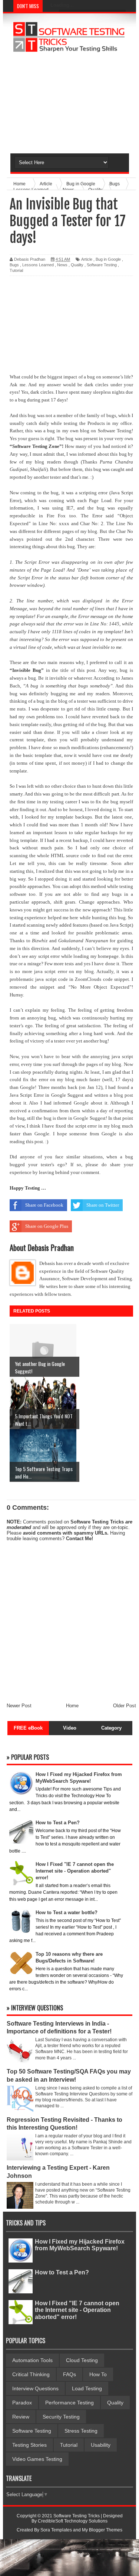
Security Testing (61, 2417)
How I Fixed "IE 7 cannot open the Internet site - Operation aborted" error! (77, 2310)
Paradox (22, 2403)
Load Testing (87, 2388)
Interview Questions (35, 2388)
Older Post (125, 1706)
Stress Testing (81, 2431)
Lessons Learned (38, 265)
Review (21, 2417)
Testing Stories (29, 2445)
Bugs (14, 265)
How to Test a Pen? (62, 2272)
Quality (77, 265)
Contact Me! (80, 1539)
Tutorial (16, 270)
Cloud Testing (82, 2360)
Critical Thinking (31, 2374)
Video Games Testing (37, 2459)
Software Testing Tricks (97, 1522)
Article (87, 259)
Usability (101, 2445)
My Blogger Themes (102, 2530)
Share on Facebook (44, 1205)
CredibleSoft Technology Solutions (73, 2521)
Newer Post (19, 1706)
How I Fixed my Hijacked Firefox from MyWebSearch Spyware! (80, 2245)
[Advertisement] (69, 103)
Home (72, 1706)
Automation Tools (32, 2360)
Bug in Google (108, 259)
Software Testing (102, 265)
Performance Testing (69, 2403)
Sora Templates (56, 2530)
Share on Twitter (103, 1205)
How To (98, 2374)
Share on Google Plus (47, 1226)
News (62, 265)
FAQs (69, 2374)
